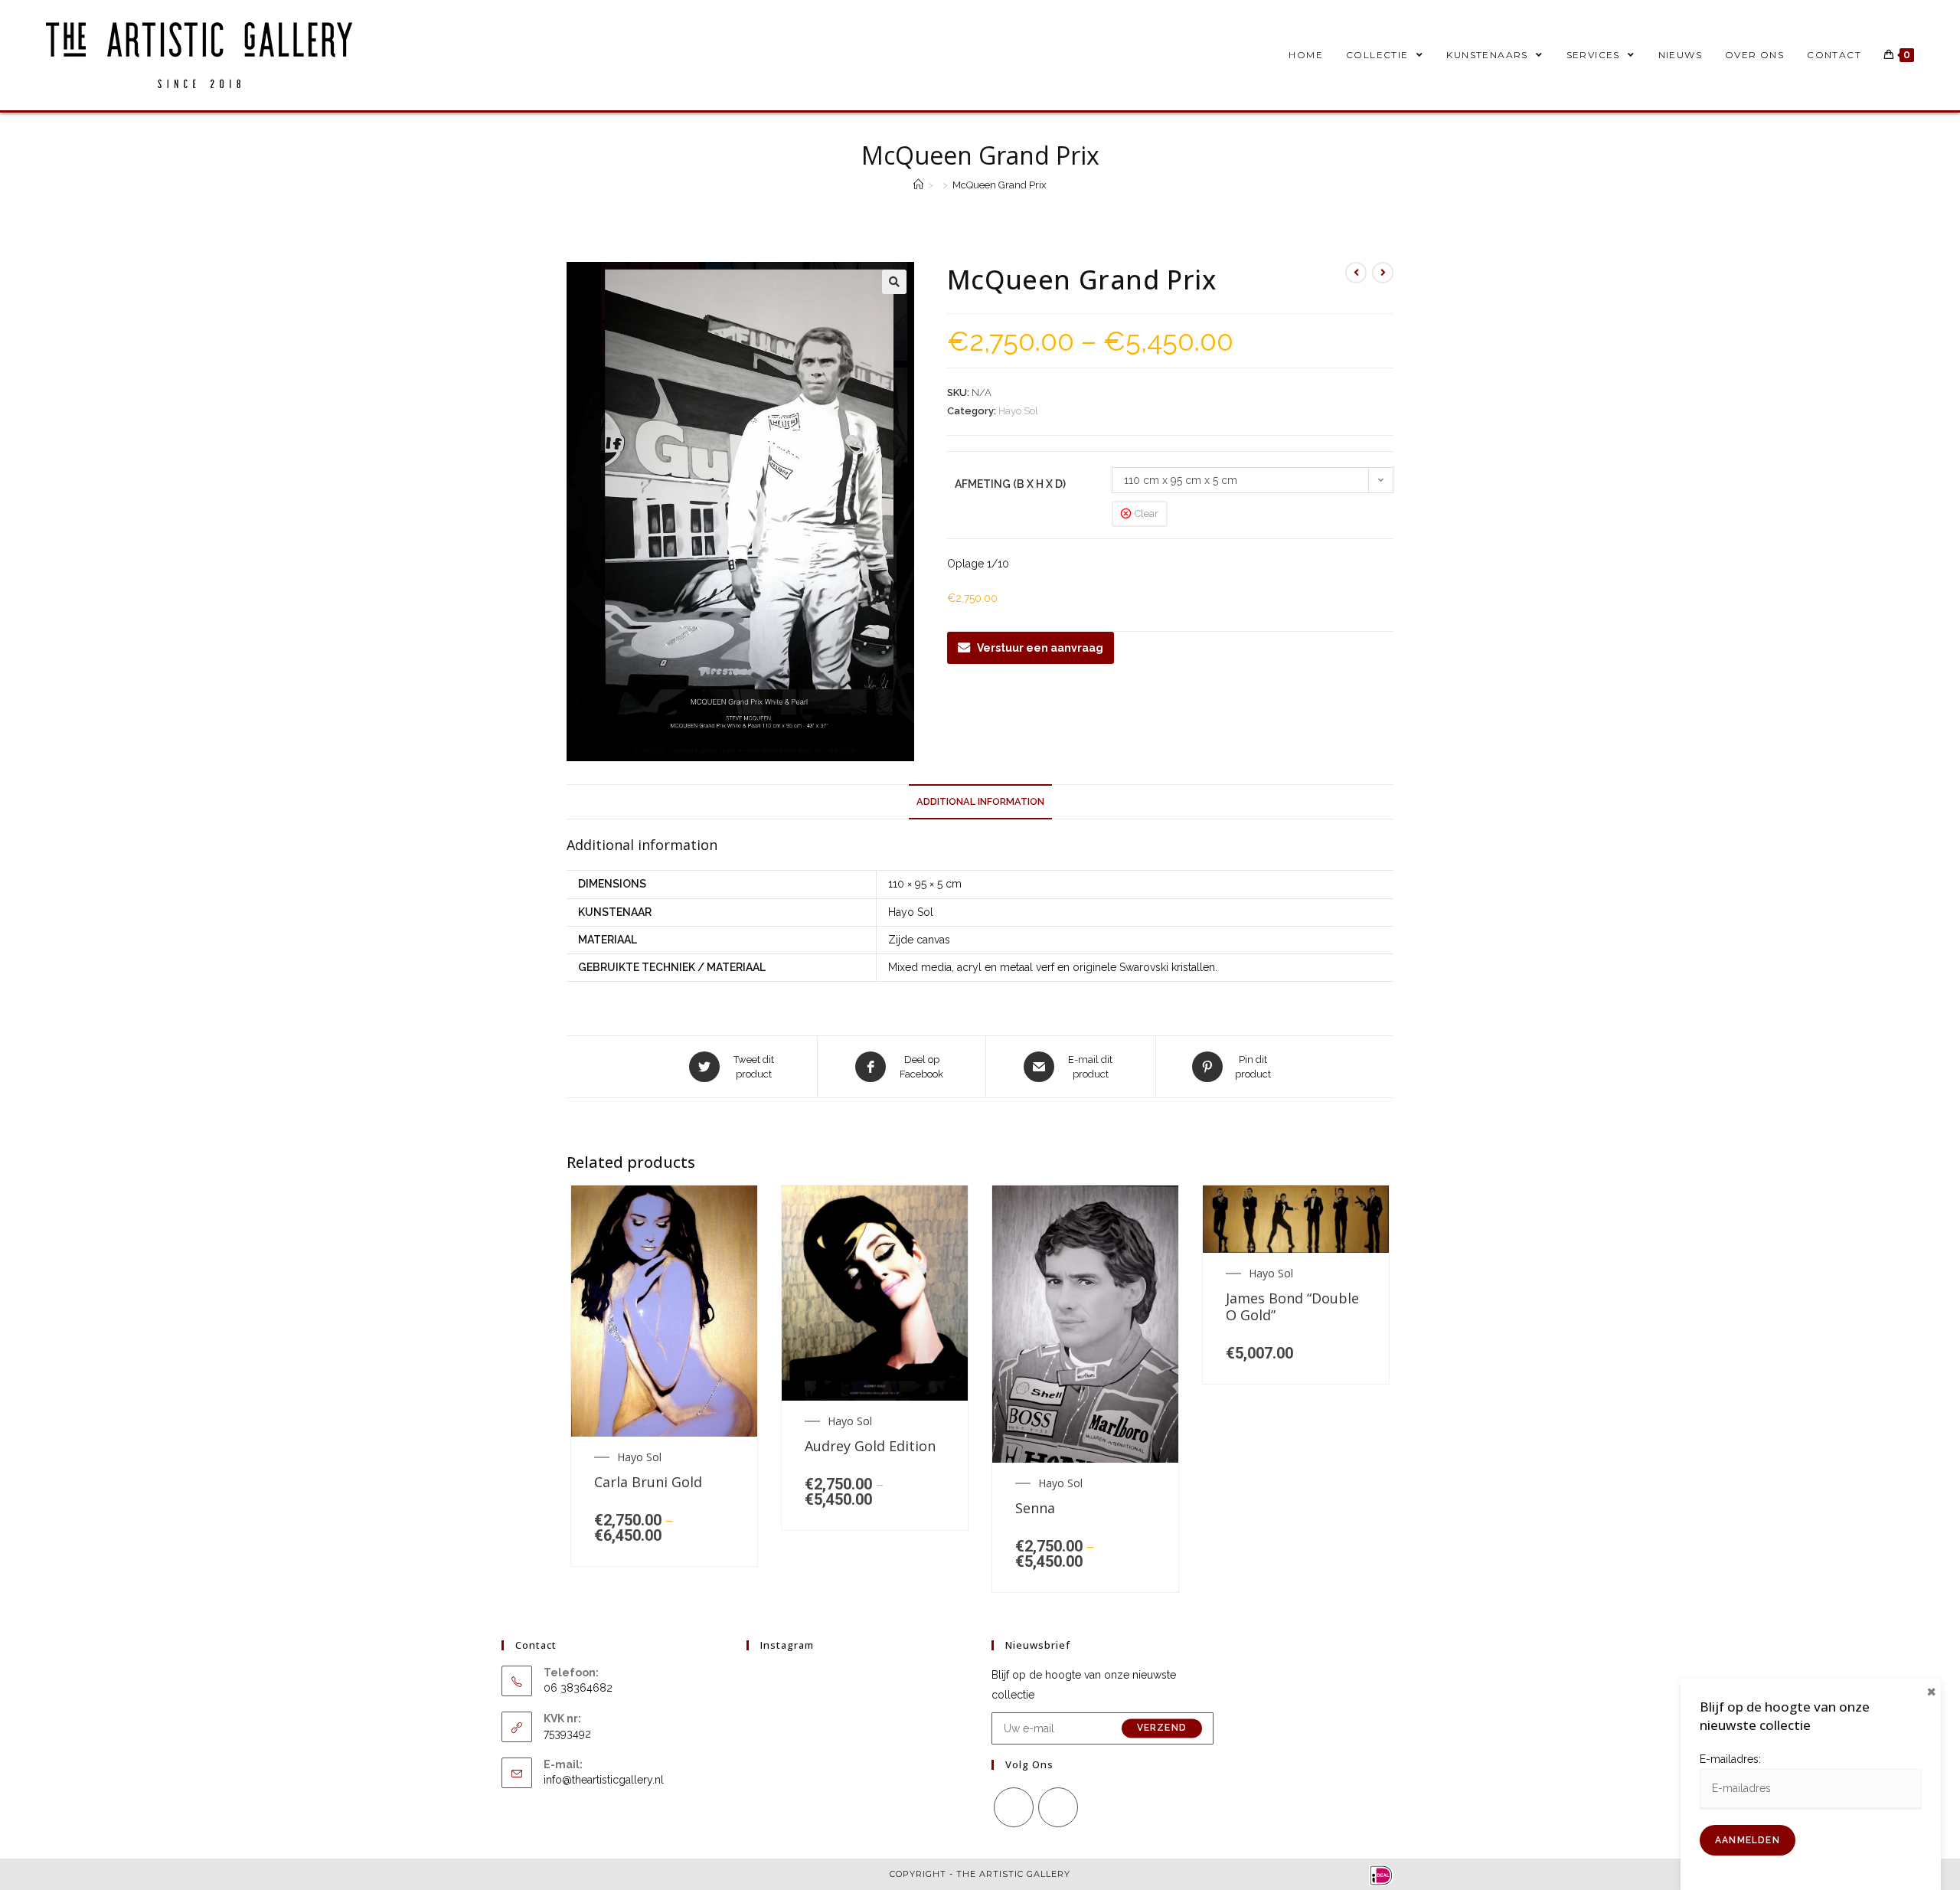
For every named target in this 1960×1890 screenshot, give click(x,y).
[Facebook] (1014, 1807)
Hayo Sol (1018, 411)
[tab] (980, 802)
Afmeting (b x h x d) (1010, 484)
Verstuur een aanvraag (1040, 648)
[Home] (918, 185)
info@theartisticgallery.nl (604, 1780)
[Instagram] (1058, 1807)
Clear (1147, 513)
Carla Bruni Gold (648, 1483)
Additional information (980, 801)
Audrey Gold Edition (870, 1447)
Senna (1035, 1509)
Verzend (1162, 1728)
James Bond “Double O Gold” (1292, 1307)
